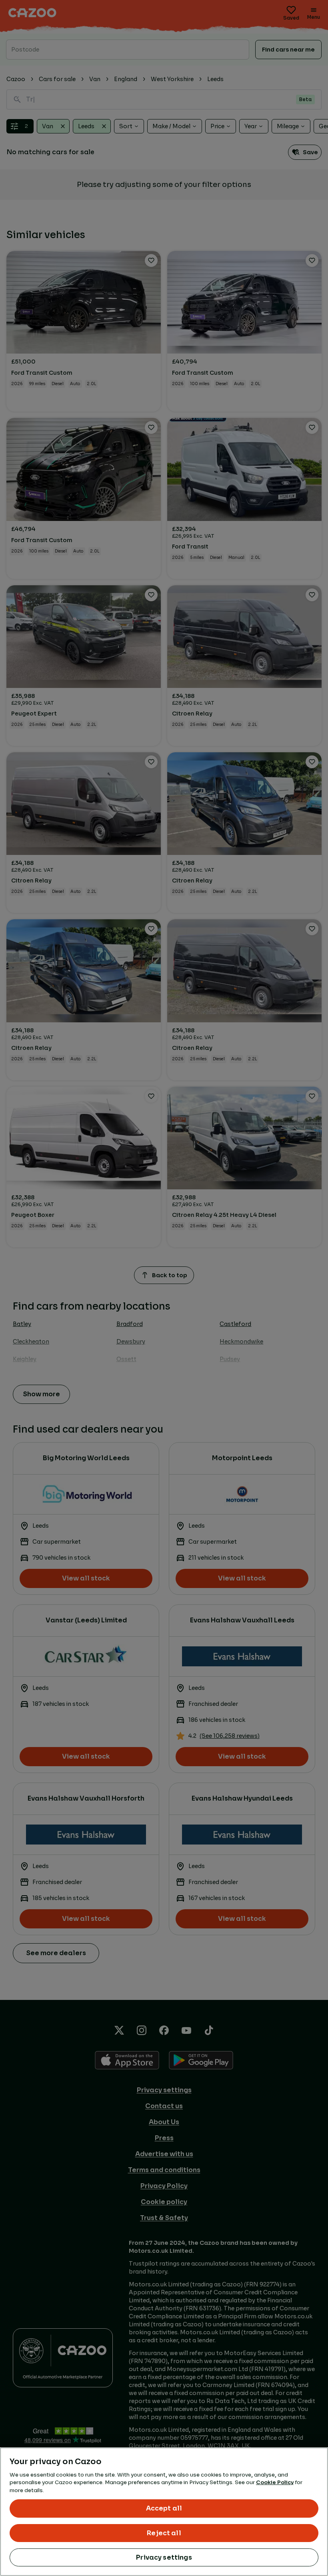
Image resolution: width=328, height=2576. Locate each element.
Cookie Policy (275, 2482)
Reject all (164, 2533)
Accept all (164, 2508)
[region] (164, 2512)
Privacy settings (164, 2557)
